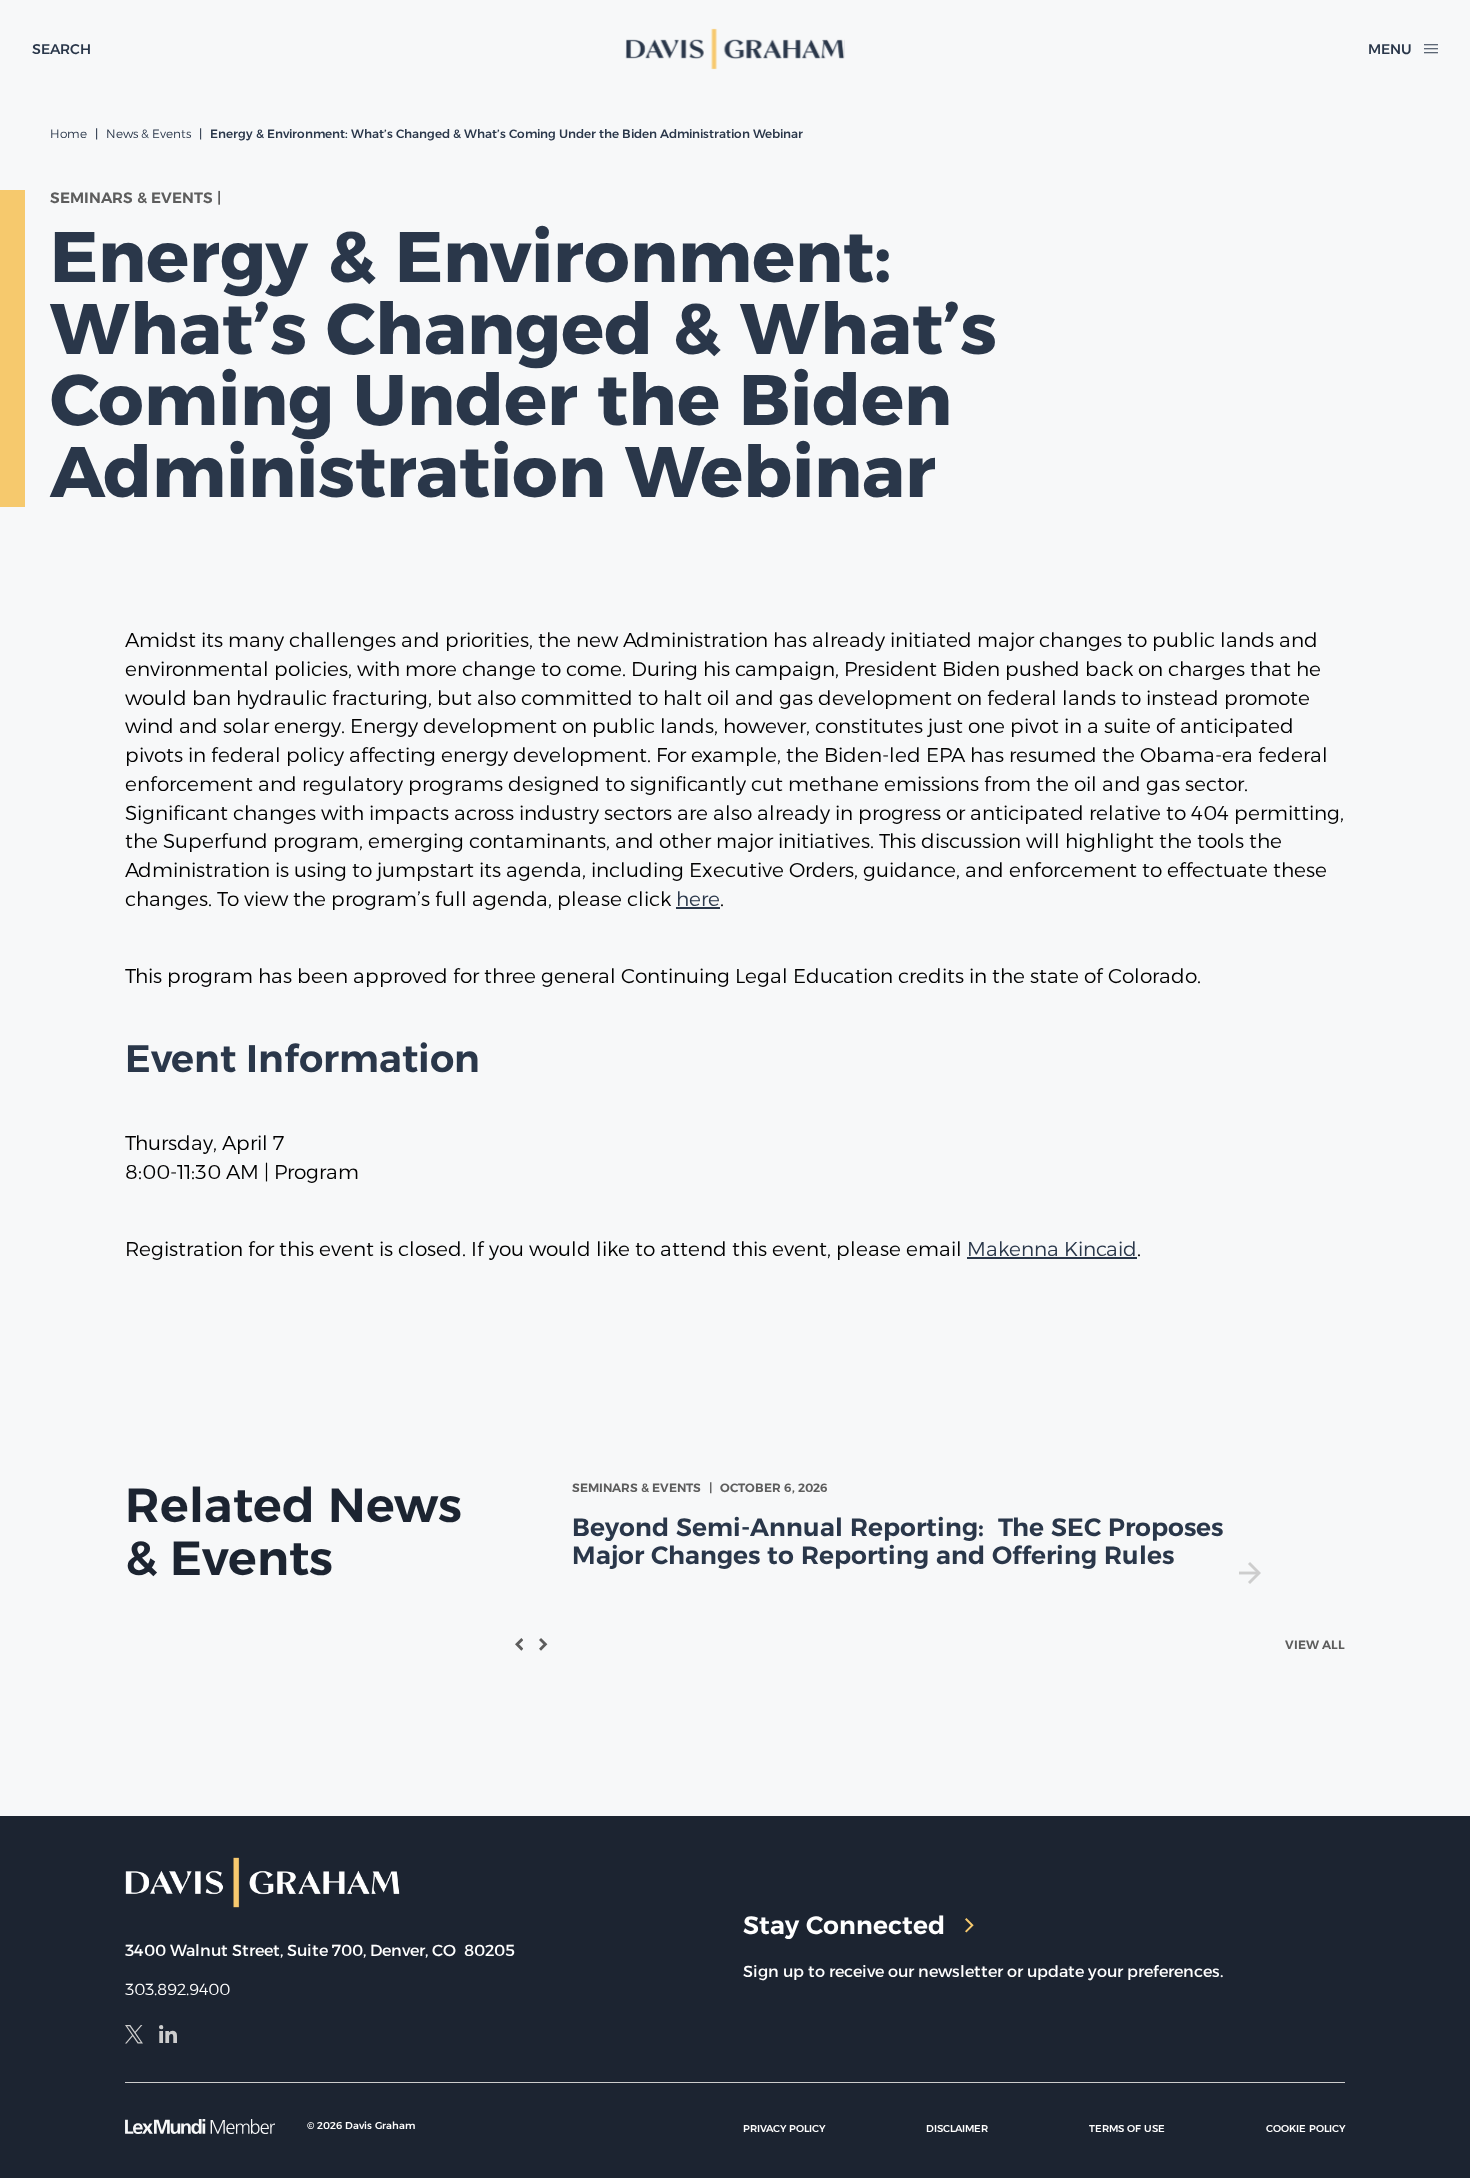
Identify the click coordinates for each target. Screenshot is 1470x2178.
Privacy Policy (784, 2128)
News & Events (148, 133)
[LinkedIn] (168, 2037)
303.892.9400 (177, 1989)
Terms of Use (1127, 2128)
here (698, 899)
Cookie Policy (1305, 2128)
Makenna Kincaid (1052, 1249)
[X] (134, 2037)
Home (68, 133)
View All (1315, 1644)
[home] (735, 49)
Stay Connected (844, 1925)
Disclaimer (957, 2128)
